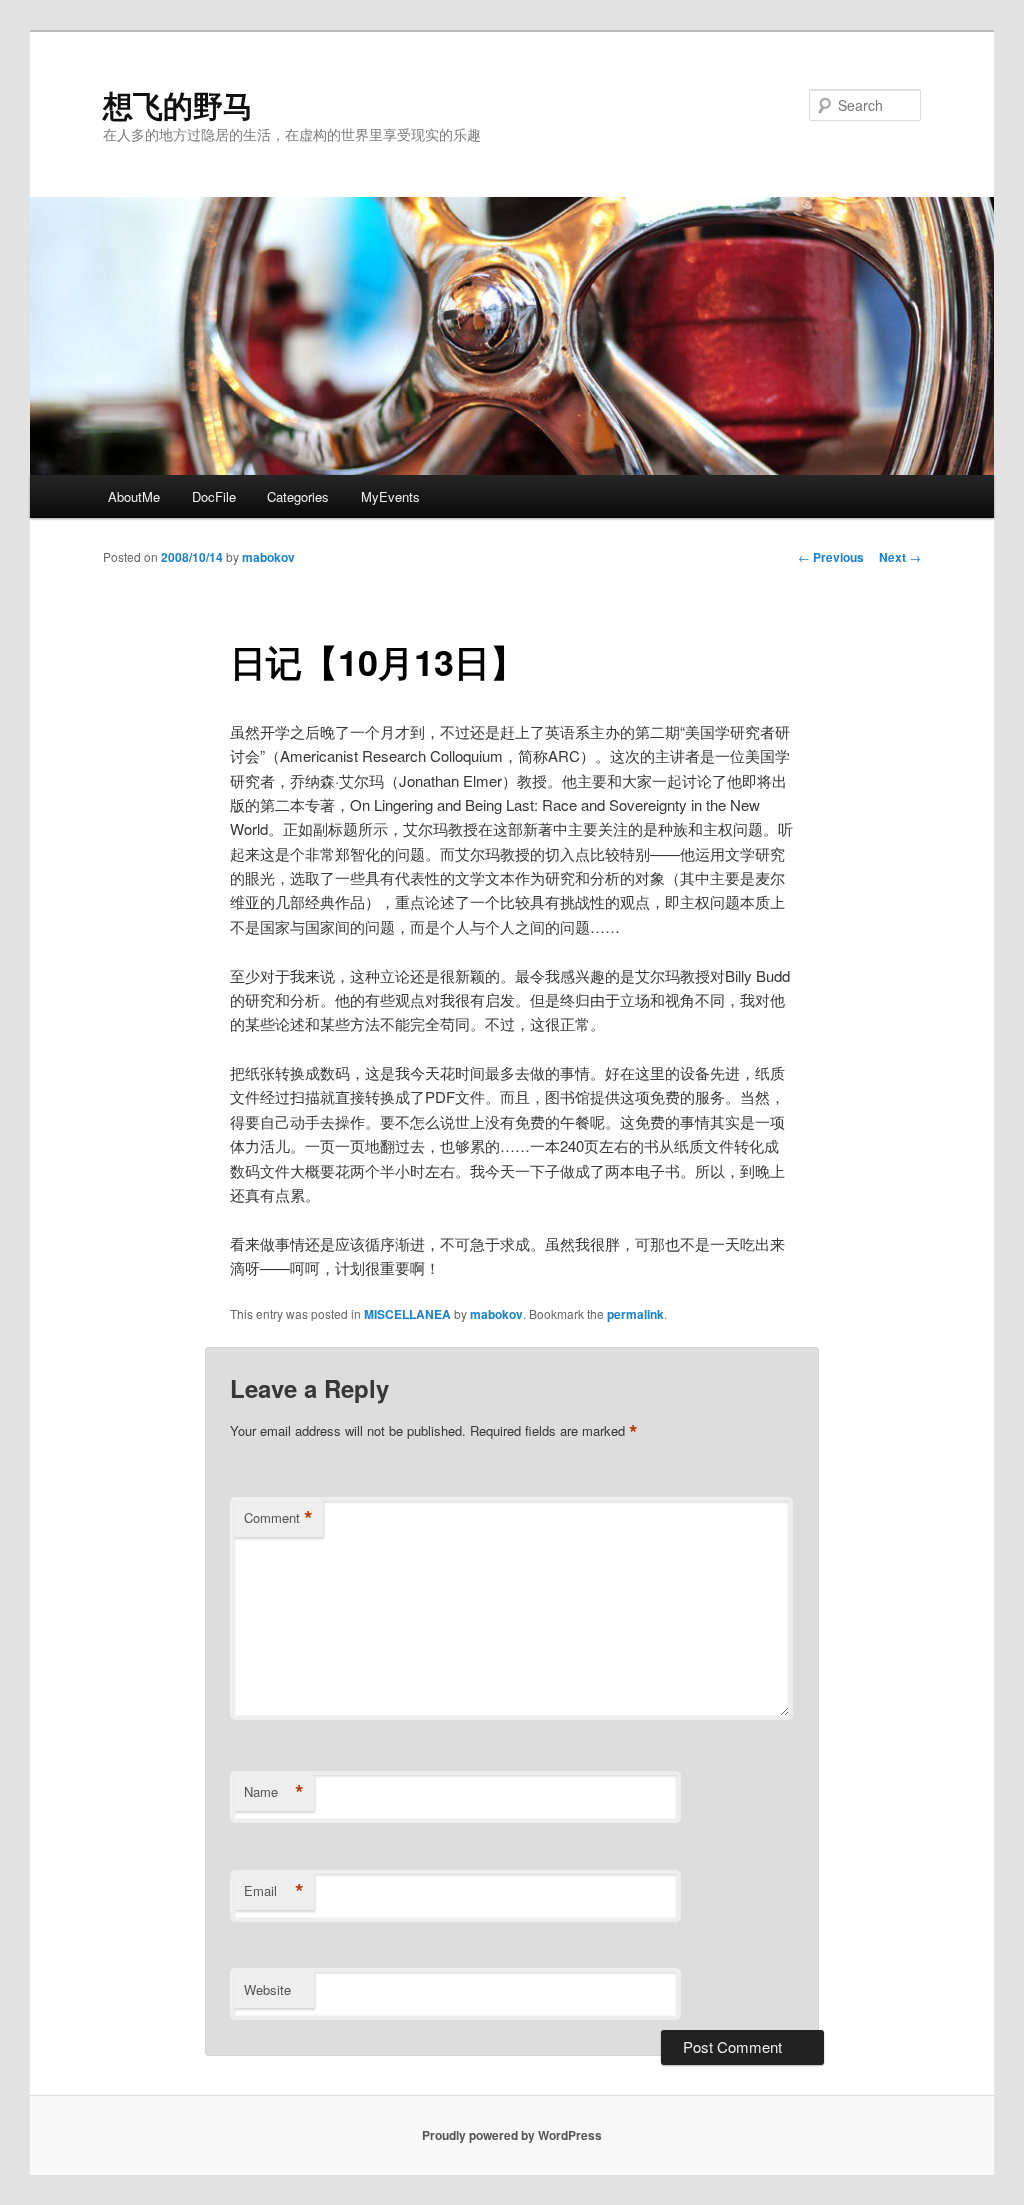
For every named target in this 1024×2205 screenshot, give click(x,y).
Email (274, 1891)
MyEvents (390, 496)
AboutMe (134, 496)
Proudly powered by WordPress (512, 2135)
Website (267, 1989)
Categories (298, 496)
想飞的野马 (178, 104)
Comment (278, 1518)
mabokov (268, 557)
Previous (831, 557)
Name (274, 1792)
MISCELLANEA (407, 1314)
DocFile (214, 496)
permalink (635, 1314)
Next (900, 557)
